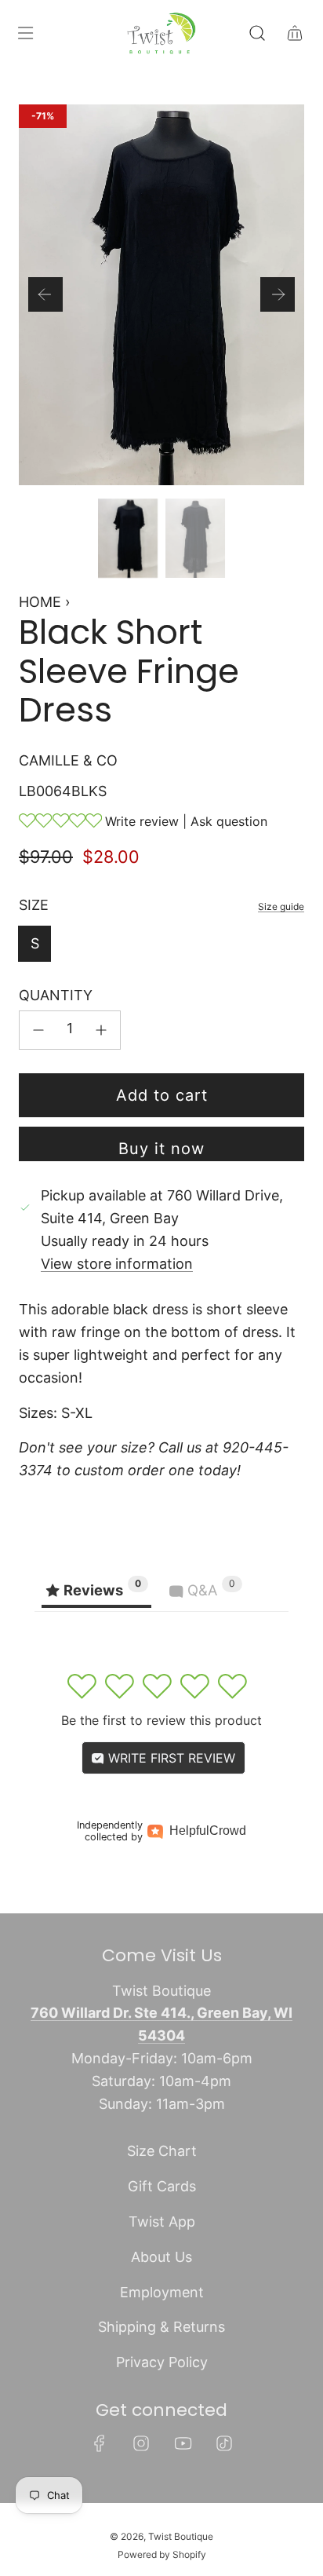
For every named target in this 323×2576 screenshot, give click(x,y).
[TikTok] (224, 2443)
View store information (117, 1264)
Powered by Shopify (162, 2554)
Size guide (281, 906)
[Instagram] (141, 2443)
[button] (45, 294)
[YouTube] (183, 2443)
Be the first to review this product (161, 1720)
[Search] (257, 33)
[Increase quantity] (101, 1030)
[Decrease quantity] (38, 1030)
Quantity (56, 995)
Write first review (170, 1758)
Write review (142, 821)
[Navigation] (25, 33)
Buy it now (161, 1149)
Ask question (229, 821)
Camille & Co (68, 760)
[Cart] (295, 33)
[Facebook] (100, 2443)
